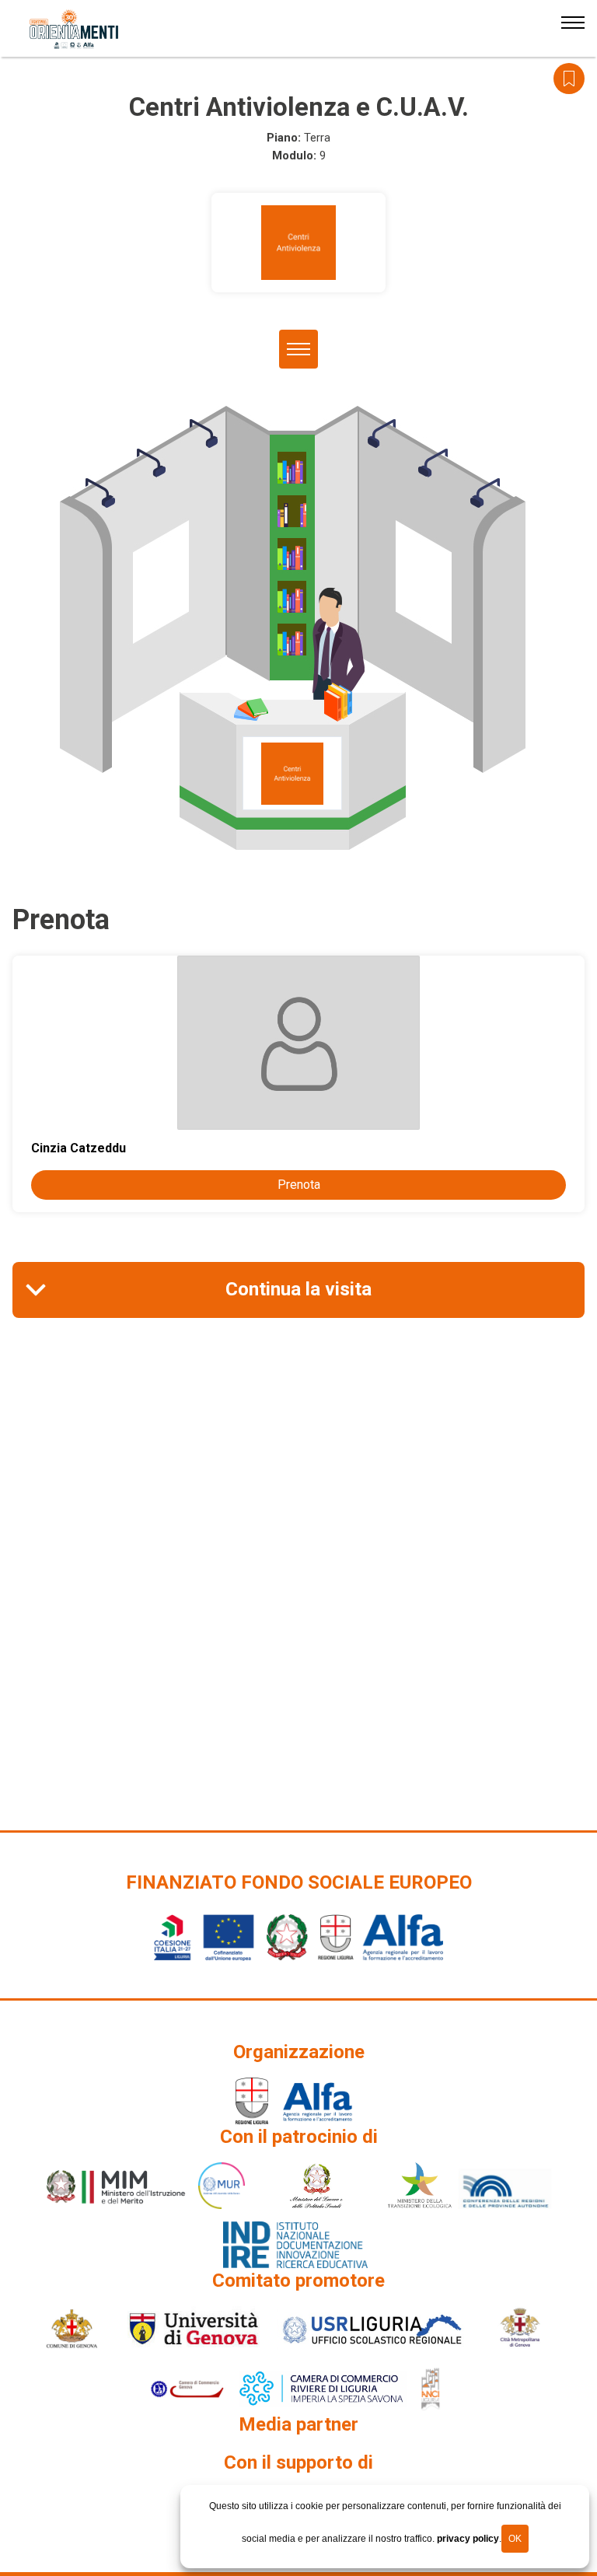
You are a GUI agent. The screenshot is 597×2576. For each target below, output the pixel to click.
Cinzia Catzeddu (79, 1148)
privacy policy (468, 2539)
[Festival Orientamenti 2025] (74, 30)
